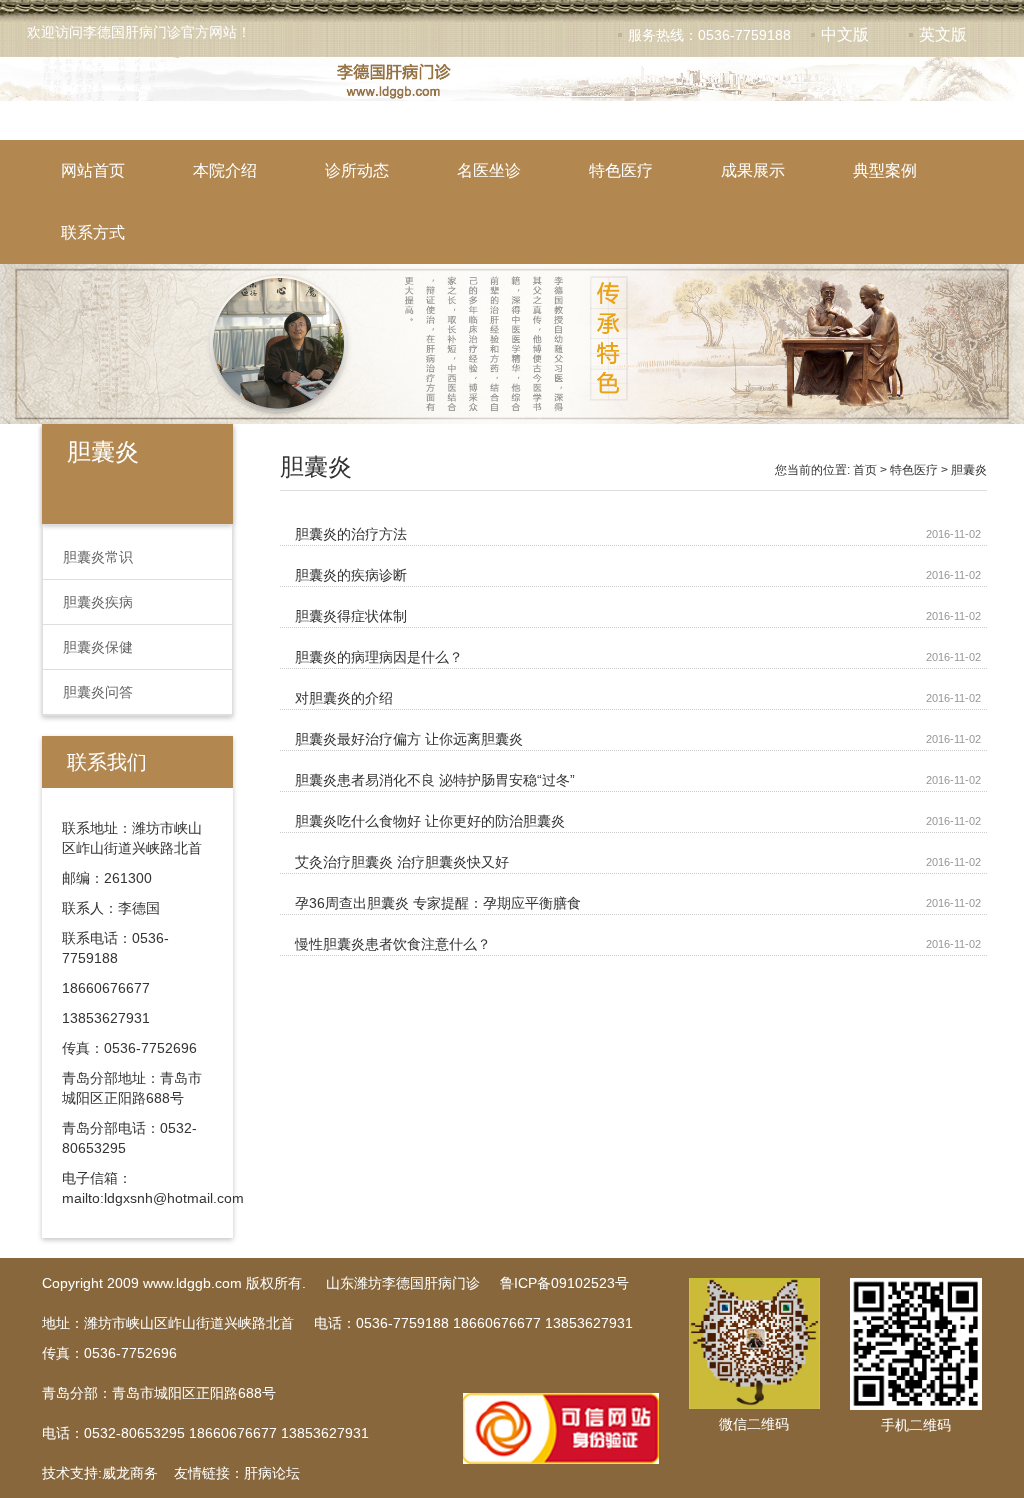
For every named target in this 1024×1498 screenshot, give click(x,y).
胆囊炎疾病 (98, 602)
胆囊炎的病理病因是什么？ (379, 657)
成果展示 (753, 170)
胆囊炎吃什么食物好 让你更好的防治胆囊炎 (430, 821)
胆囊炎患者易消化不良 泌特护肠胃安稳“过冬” (435, 780)
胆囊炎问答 (98, 692)
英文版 (943, 34)
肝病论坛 (272, 1473)
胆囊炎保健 (98, 647)
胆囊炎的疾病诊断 (351, 575)
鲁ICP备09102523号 (564, 1283)
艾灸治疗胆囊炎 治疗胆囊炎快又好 (402, 862)
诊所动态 (357, 170)
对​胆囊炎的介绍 (344, 698)
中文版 (845, 34)
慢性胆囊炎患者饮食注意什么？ (393, 944)
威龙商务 (130, 1473)
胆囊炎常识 (98, 557)
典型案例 (885, 170)
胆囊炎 (969, 470)
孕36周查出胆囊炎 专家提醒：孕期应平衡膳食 (438, 903)
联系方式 (93, 232)
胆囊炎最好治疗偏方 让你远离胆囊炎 (409, 739)
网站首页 (93, 170)
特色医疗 (621, 170)
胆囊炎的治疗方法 (351, 534)
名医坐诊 (489, 170)
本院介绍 (225, 170)
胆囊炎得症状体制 (351, 616)
